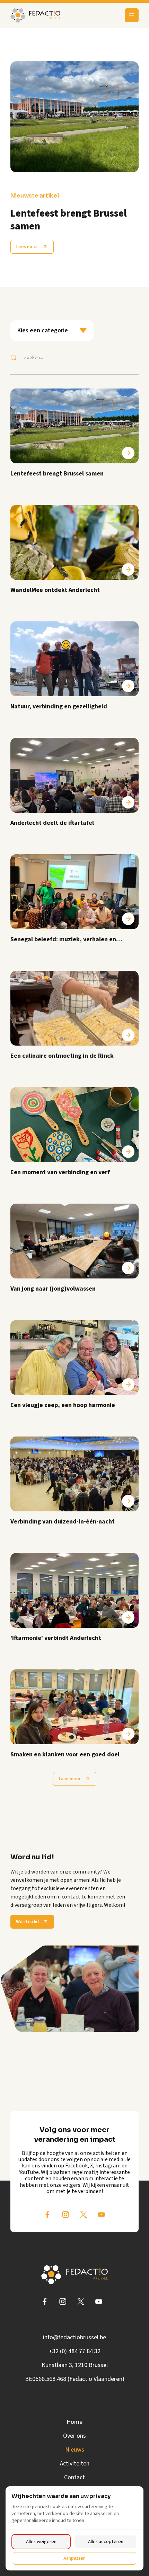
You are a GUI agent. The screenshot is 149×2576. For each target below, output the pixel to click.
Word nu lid (27, 1922)
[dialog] (74, 2528)
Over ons (74, 2436)
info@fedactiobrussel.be (74, 2337)
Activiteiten (75, 2464)
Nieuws (75, 2450)
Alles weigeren (41, 2542)
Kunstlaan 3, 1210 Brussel (75, 2365)
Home (74, 2422)
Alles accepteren (106, 2542)
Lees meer (27, 247)
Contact (74, 2477)
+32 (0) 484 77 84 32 (75, 2351)
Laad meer (70, 1779)
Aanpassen (74, 2558)
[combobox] (52, 331)
